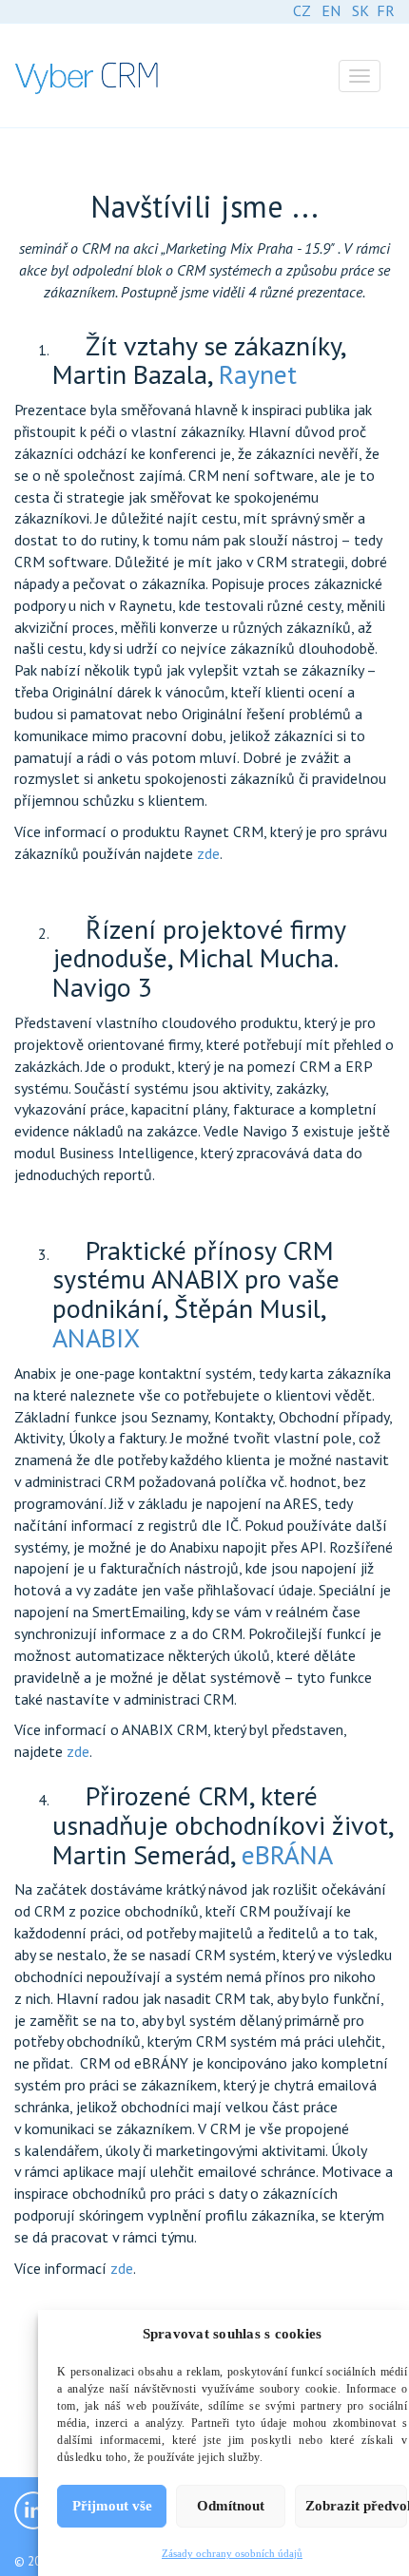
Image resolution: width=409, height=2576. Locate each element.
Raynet (258, 374)
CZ (302, 10)
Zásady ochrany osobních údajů (232, 2553)
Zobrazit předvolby (356, 2506)
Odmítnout (231, 2506)
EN (331, 10)
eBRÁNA (287, 1854)
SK (360, 10)
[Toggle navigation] (360, 76)
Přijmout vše (112, 2506)
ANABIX (96, 1337)
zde (208, 853)
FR (386, 10)
